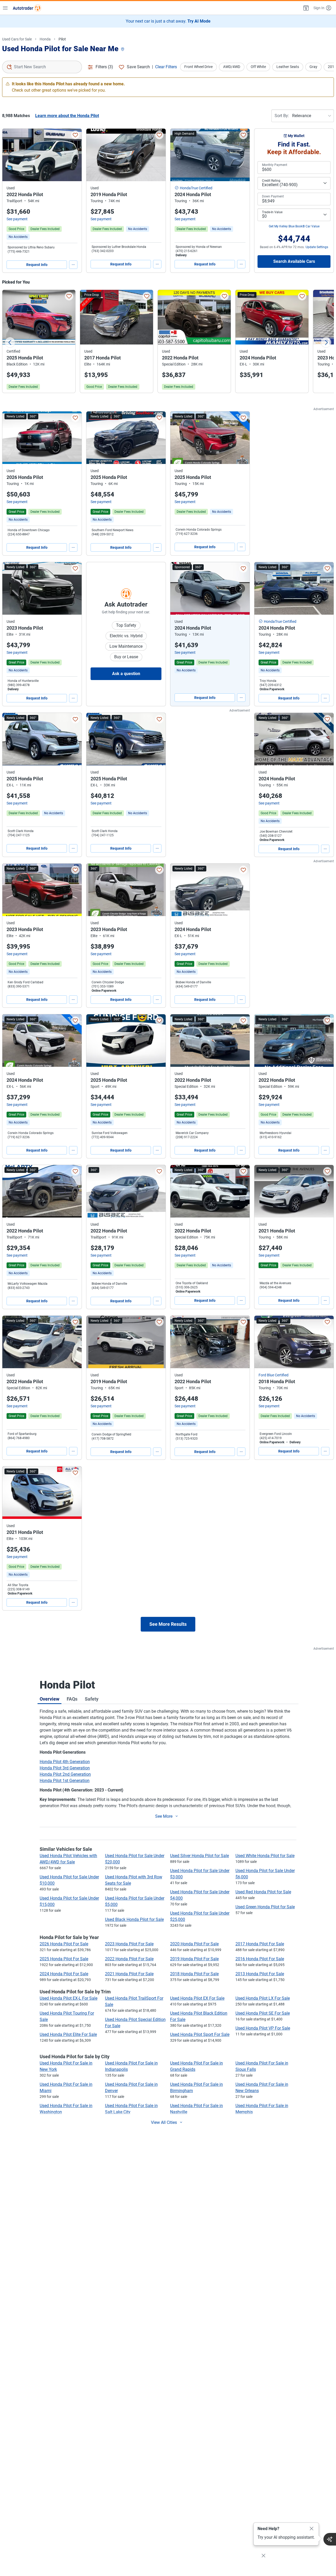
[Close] (312, 2529)
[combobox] (42, 67)
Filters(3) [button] (104, 67)
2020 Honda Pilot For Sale (194, 1944)
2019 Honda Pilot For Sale (194, 1959)
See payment (17, 219)
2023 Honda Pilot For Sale (129, 1944)
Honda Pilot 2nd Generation (65, 1774)
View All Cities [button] (164, 2122)
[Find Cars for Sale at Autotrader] (27, 8)
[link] (18, 237)
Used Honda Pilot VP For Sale (263, 2028)
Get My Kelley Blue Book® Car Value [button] (294, 226)
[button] (306, 8)
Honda (45, 39)
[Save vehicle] (75, 135)
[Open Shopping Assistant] (330, 2539)
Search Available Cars (294, 261)
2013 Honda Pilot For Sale (260, 1974)
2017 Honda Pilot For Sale (260, 1944)
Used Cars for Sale (17, 39)
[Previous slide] (10, 342)
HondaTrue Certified (196, 188)
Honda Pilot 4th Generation (65, 1762)
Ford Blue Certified (274, 1375)
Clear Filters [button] (166, 67)
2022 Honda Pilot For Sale (129, 1959)
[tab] (49, 1699)
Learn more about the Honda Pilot (67, 116)
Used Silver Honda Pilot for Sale (199, 1856)
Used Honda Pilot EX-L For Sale (69, 1998)
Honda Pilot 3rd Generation (65, 1768)
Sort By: (282, 116)
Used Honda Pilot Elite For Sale (68, 2034)
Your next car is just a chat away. (168, 21)
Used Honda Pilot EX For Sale (197, 1998)
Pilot (62, 39)
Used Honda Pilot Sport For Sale (200, 2034)
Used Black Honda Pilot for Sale (134, 1919)
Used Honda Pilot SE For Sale (263, 2013)
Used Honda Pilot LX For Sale (263, 1998)
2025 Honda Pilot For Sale (64, 1959)
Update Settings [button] (317, 247)
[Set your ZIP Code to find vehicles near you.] (123, 49)
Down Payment (273, 196)
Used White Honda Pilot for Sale (265, 1856)
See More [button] (164, 1816)
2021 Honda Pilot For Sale (129, 1974)
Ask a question (126, 674)
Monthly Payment (275, 165)
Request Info (37, 265)
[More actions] (73, 265)
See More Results (168, 1624)
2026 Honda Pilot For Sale (64, 1944)
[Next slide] (326, 342)
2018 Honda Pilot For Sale (194, 1974)
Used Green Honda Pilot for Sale (265, 1907)
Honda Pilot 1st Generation (65, 1781)
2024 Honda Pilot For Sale (64, 1974)
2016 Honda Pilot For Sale (260, 1959)
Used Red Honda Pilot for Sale (263, 1892)
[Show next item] (240, 588)
